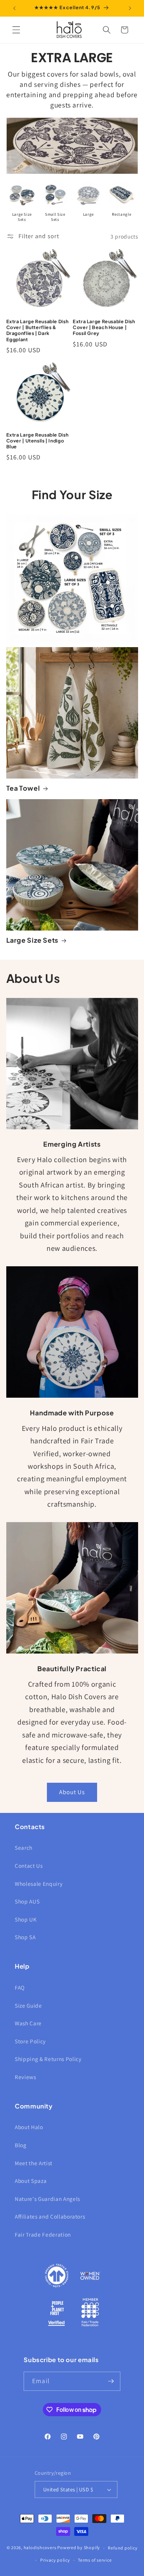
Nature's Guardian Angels (47, 2199)
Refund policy (123, 2548)
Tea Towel (23, 788)
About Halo (29, 2127)
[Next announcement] (130, 8)
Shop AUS (27, 1901)
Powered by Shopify (79, 2548)
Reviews (25, 2077)
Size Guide (28, 2005)
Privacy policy (55, 2560)
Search (24, 1848)
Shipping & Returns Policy (48, 2059)
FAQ (20, 1987)
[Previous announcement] (14, 8)
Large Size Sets (32, 940)
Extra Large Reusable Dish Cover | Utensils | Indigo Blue (37, 441)
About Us (72, 1792)
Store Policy (30, 2041)
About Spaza (31, 2181)
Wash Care (28, 2023)
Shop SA (25, 1937)
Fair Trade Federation (43, 2234)
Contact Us (29, 1866)
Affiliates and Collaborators (50, 2216)
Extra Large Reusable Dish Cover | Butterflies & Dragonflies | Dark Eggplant (37, 330)
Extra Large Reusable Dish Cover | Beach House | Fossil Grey (104, 327)
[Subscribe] (111, 2381)
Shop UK (26, 1919)
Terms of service (95, 2560)
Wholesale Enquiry (39, 1884)
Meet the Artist (34, 2163)
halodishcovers (40, 2548)
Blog (21, 2145)
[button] (16, 30)
